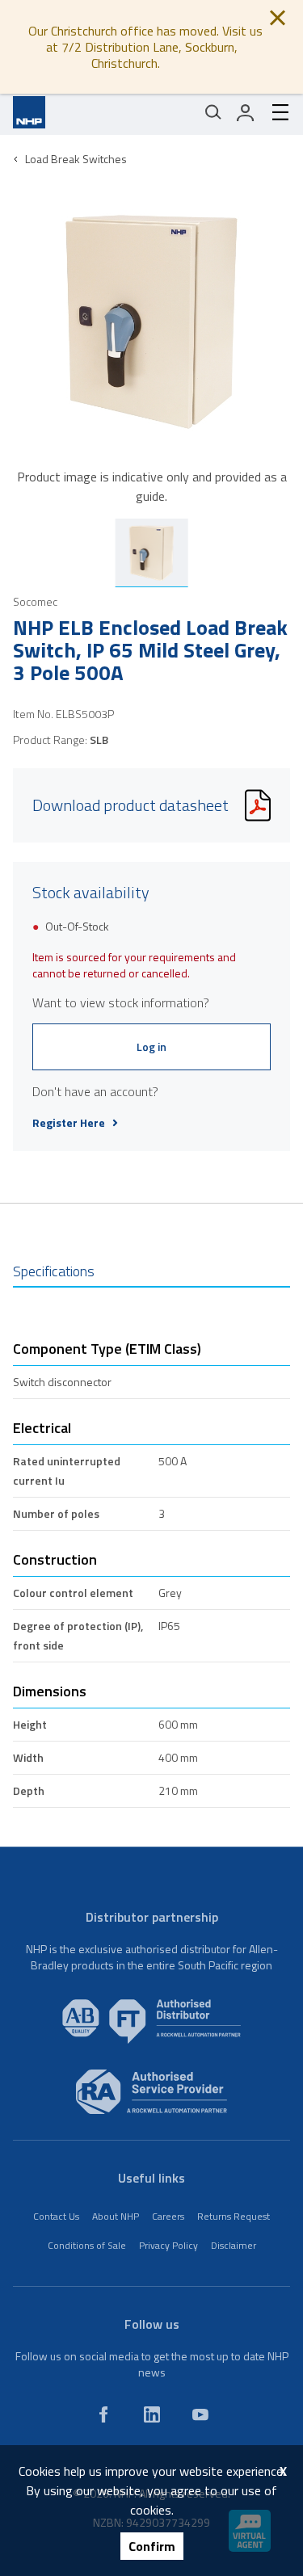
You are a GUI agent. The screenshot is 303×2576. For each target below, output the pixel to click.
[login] (246, 112)
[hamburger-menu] (274, 112)
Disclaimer (234, 2245)
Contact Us (56, 2216)
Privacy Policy (168, 2245)
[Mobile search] (213, 112)
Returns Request (234, 2216)
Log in (151, 1046)
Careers (168, 2216)
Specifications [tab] (54, 1271)
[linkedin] (152, 2414)
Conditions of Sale (87, 2245)
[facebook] (103, 2414)
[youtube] (200, 2414)
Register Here (69, 1123)
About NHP (116, 2216)
